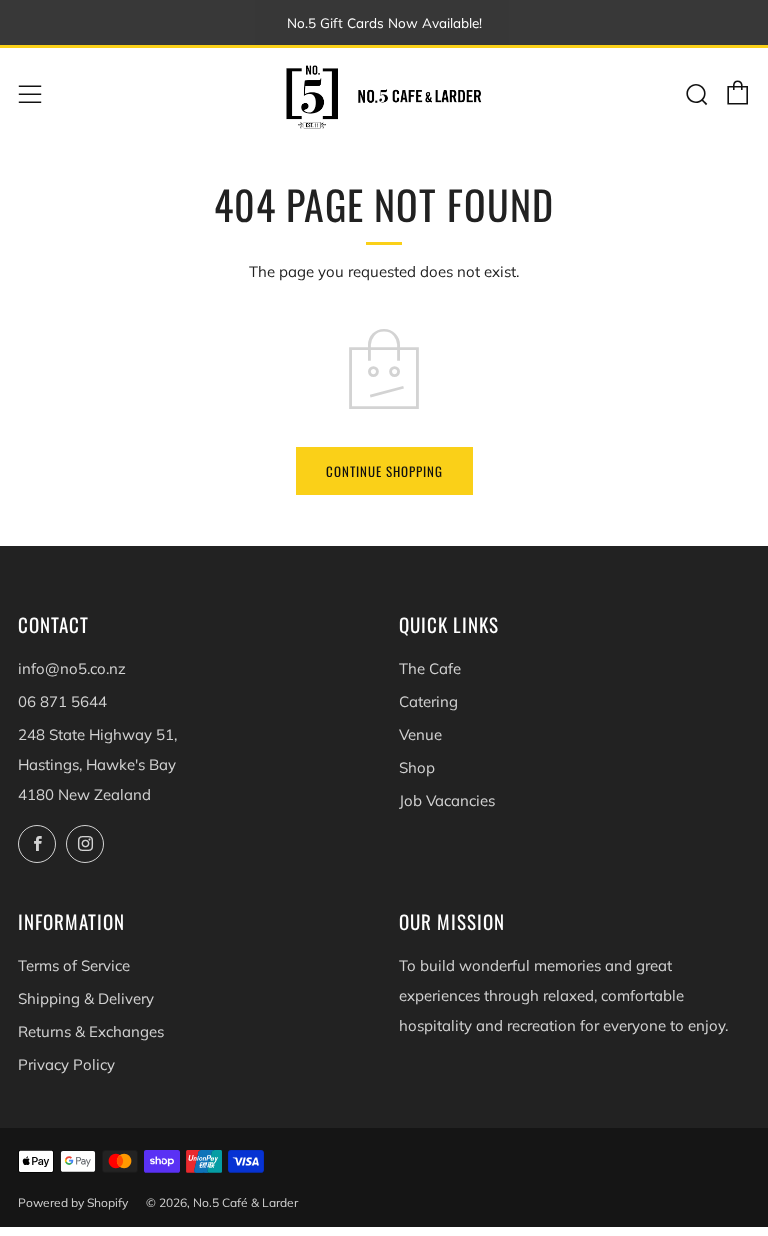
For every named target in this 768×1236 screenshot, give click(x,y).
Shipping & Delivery (86, 998)
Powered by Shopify (73, 1202)
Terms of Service (74, 965)
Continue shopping (384, 471)
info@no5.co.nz (72, 668)
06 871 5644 (62, 701)
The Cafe (430, 668)
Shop (417, 767)
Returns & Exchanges (91, 1031)
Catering (428, 701)
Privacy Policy (66, 1064)
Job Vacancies (447, 800)
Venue (420, 734)
